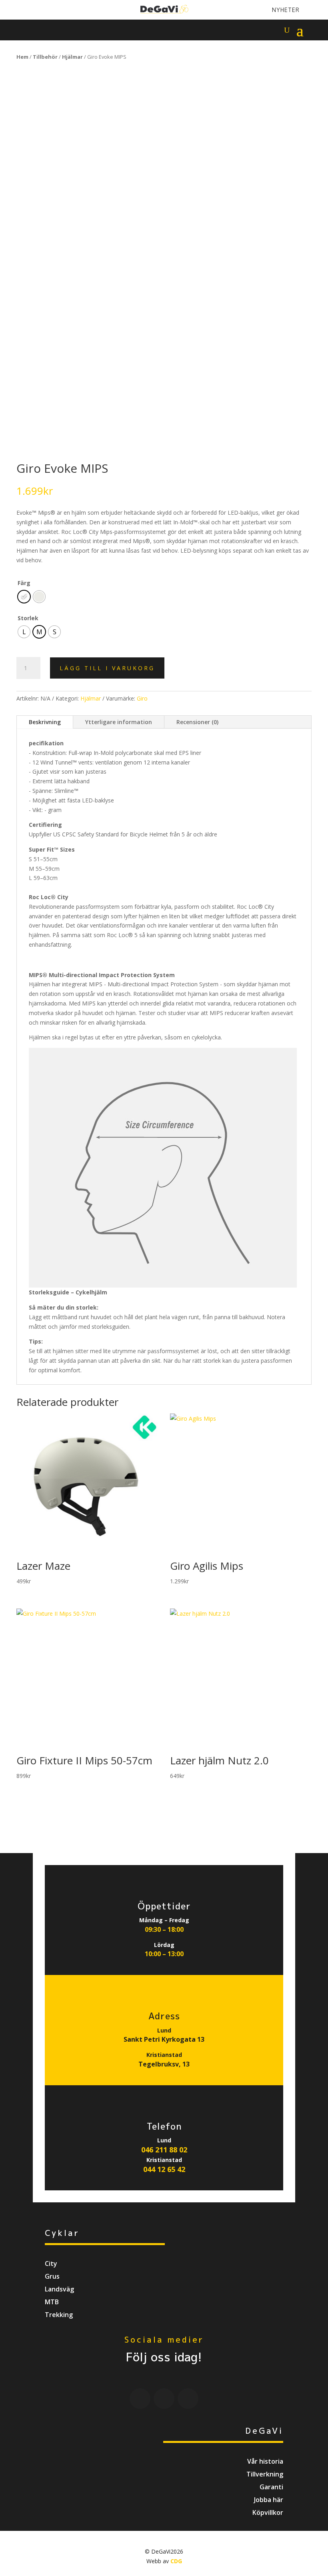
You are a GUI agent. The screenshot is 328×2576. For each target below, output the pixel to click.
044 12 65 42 (164, 2169)
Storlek (28, 618)
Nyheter (286, 10)
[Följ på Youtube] (35, 10)
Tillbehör (45, 57)
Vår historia (265, 2461)
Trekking (59, 2315)
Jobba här (269, 2500)
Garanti (271, 2487)
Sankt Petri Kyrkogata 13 (164, 2039)
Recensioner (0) (197, 722)
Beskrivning (45, 722)
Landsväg (59, 2289)
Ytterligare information (119, 722)
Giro (142, 698)
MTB (52, 2302)
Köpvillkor (268, 2512)
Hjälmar (72, 57)
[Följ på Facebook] (22, 10)
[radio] (24, 597)
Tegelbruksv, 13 (164, 2064)
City (51, 2263)
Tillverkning (265, 2474)
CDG (176, 2561)
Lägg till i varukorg (107, 668)
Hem (22, 57)
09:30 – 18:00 (164, 1929)
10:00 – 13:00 (164, 1954)
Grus (52, 2276)
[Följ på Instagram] (49, 10)
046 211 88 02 (164, 2150)
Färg (24, 583)
